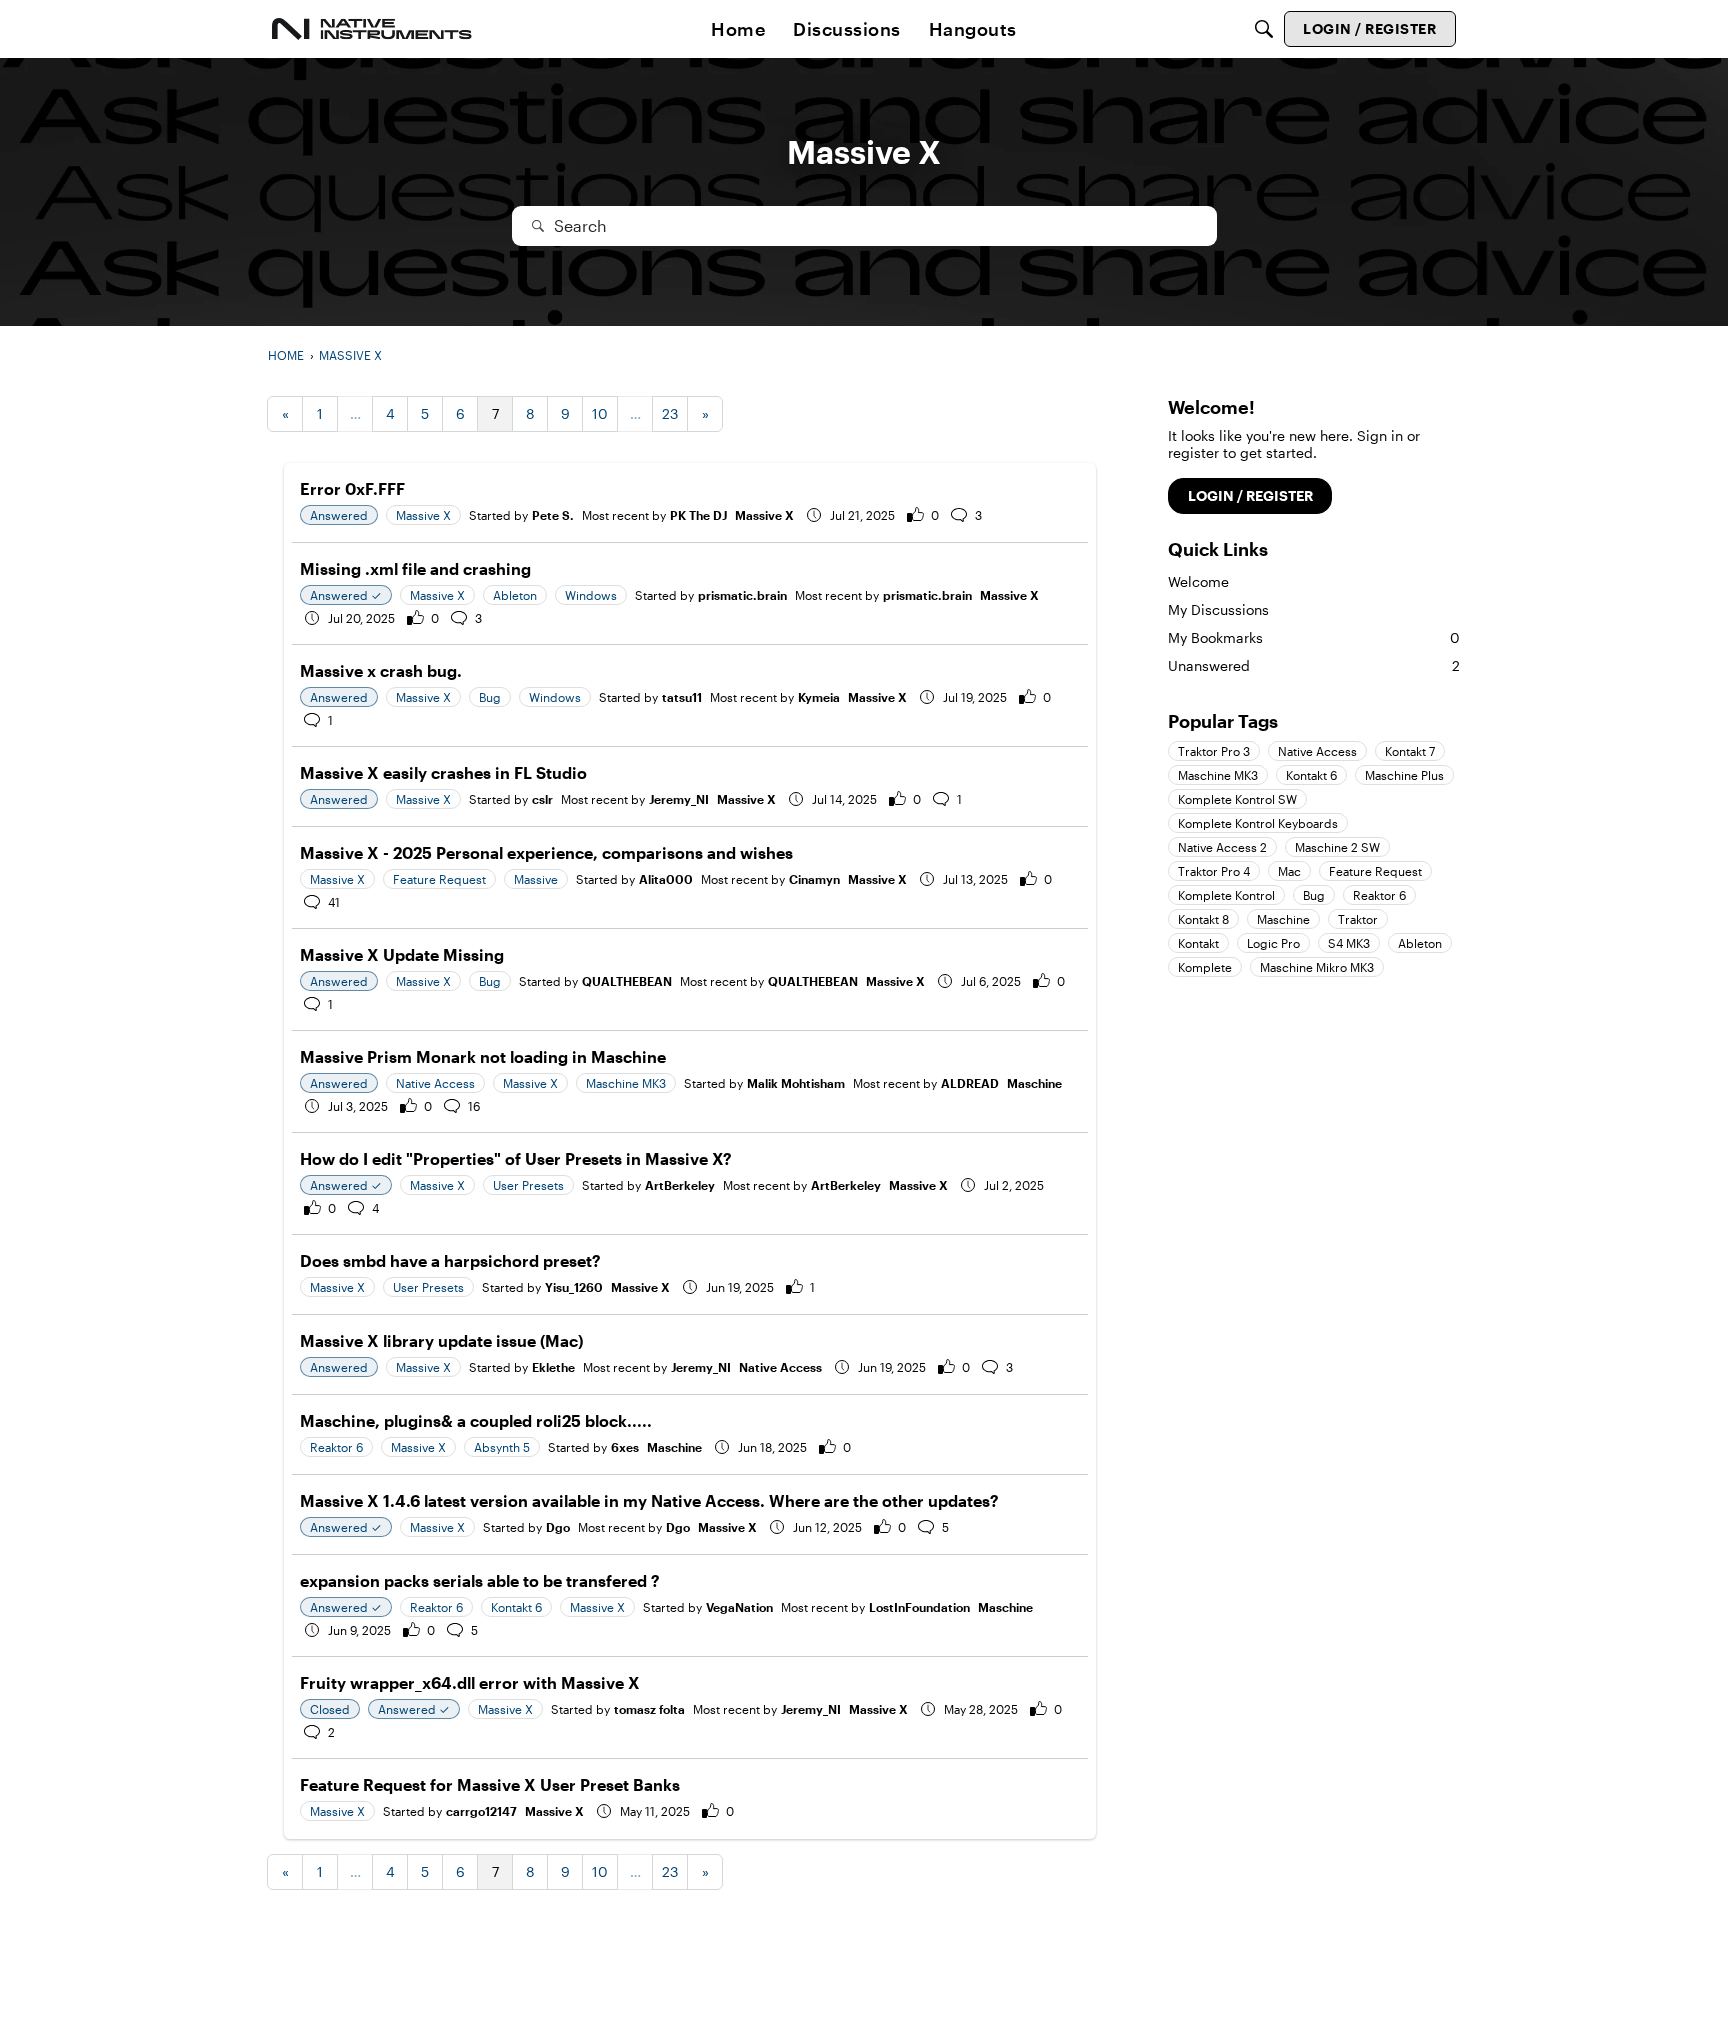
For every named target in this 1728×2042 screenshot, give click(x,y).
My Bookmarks (1314, 637)
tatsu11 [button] (682, 697)
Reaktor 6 (1379, 895)
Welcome (1198, 581)
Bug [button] (490, 697)
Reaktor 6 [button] (336, 1447)
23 (670, 413)
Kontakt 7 (1410, 751)
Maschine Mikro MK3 (1317, 967)
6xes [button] (625, 1447)
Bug (1314, 895)
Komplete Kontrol (1226, 895)
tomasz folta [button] (649, 1709)
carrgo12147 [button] (481, 1811)
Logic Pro (1273, 943)
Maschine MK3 (1218, 775)
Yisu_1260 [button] (574, 1287)
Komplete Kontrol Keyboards (1258, 823)
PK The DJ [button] (698, 515)
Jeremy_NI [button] (679, 799)
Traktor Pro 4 (1214, 871)
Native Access (780, 1367)
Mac (1289, 871)
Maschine (1034, 1083)
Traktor (1358, 919)
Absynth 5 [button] (502, 1447)
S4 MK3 (1349, 943)
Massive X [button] (423, 515)
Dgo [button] (558, 1527)
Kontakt (1198, 943)
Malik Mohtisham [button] (796, 1083)
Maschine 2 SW (1337, 847)
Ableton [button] (515, 595)
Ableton (1420, 943)
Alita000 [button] (666, 879)
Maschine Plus (1404, 775)
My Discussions (1218, 609)
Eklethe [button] (553, 1367)
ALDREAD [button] (970, 1083)
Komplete (1205, 967)
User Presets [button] (528, 1185)
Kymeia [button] (819, 697)
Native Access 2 (1222, 847)
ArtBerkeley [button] (680, 1185)
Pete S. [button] (553, 515)
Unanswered (1314, 665)
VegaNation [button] (739, 1607)
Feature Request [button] (439, 879)
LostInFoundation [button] (919, 1607)
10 (600, 413)
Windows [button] (591, 595)
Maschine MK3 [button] (626, 1083)
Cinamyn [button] (814, 879)
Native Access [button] (435, 1083)
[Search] (1264, 29)
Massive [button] (536, 879)
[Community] (372, 29)
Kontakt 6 (1311, 775)
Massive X (764, 515)
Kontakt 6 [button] (516, 1607)
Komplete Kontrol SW (1237, 799)
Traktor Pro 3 (1214, 751)
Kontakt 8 (1203, 919)
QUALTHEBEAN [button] (627, 981)
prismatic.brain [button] (742, 595)
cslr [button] (542, 799)
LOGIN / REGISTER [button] (1250, 495)
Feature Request (1375, 871)
